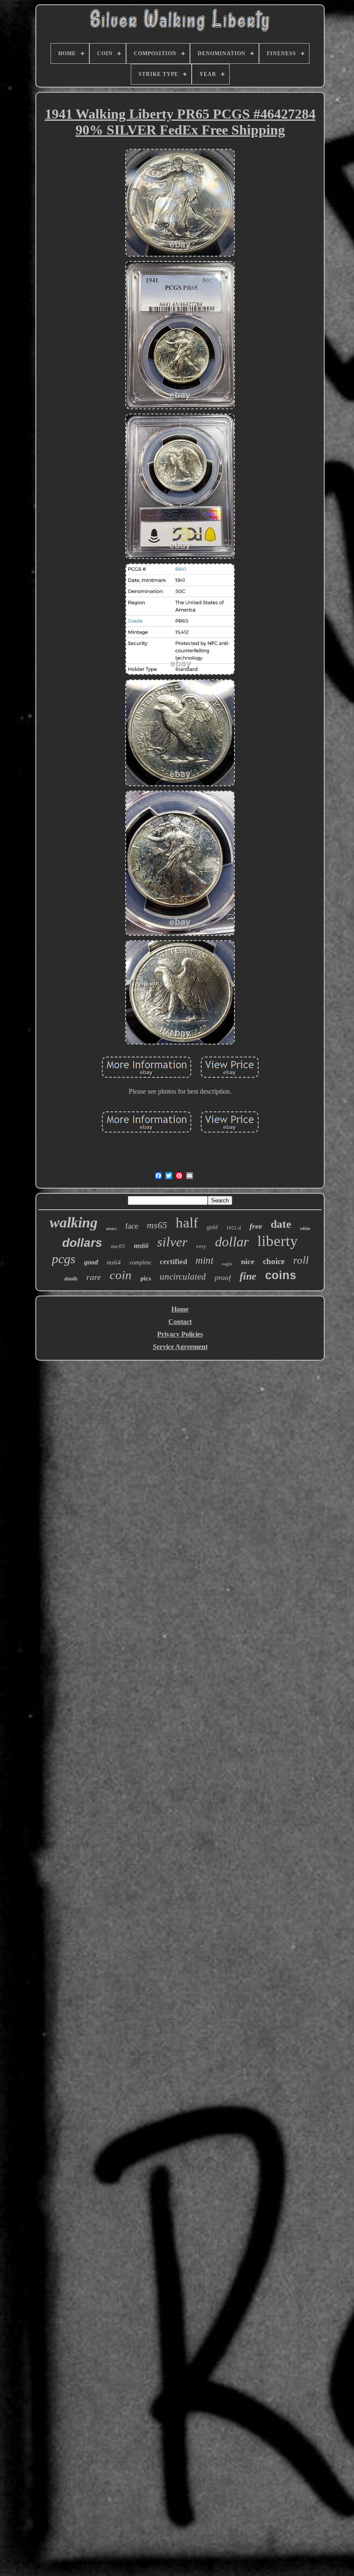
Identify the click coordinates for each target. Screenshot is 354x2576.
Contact (180, 1322)
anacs (111, 1228)
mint (204, 1260)
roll (301, 1260)
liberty (278, 1241)
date (281, 1224)
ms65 (157, 1225)
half (187, 1223)
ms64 (114, 1262)
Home (180, 1309)
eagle (227, 1264)
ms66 (141, 1246)
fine (248, 1276)
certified (173, 1262)
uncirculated (183, 1277)
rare (94, 1277)
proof (223, 1278)
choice (274, 1261)
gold (212, 1227)
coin (121, 1275)
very (201, 1246)
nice (248, 1261)
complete (140, 1263)
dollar (232, 1242)
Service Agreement (180, 1347)
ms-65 (118, 1246)
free (256, 1226)
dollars (82, 1243)
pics (146, 1278)
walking (74, 1222)
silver (172, 1242)
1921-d (234, 1227)
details (71, 1279)
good (91, 1262)
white (305, 1228)
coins (281, 1275)
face (132, 1226)
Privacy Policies (180, 1334)
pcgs (64, 1259)
